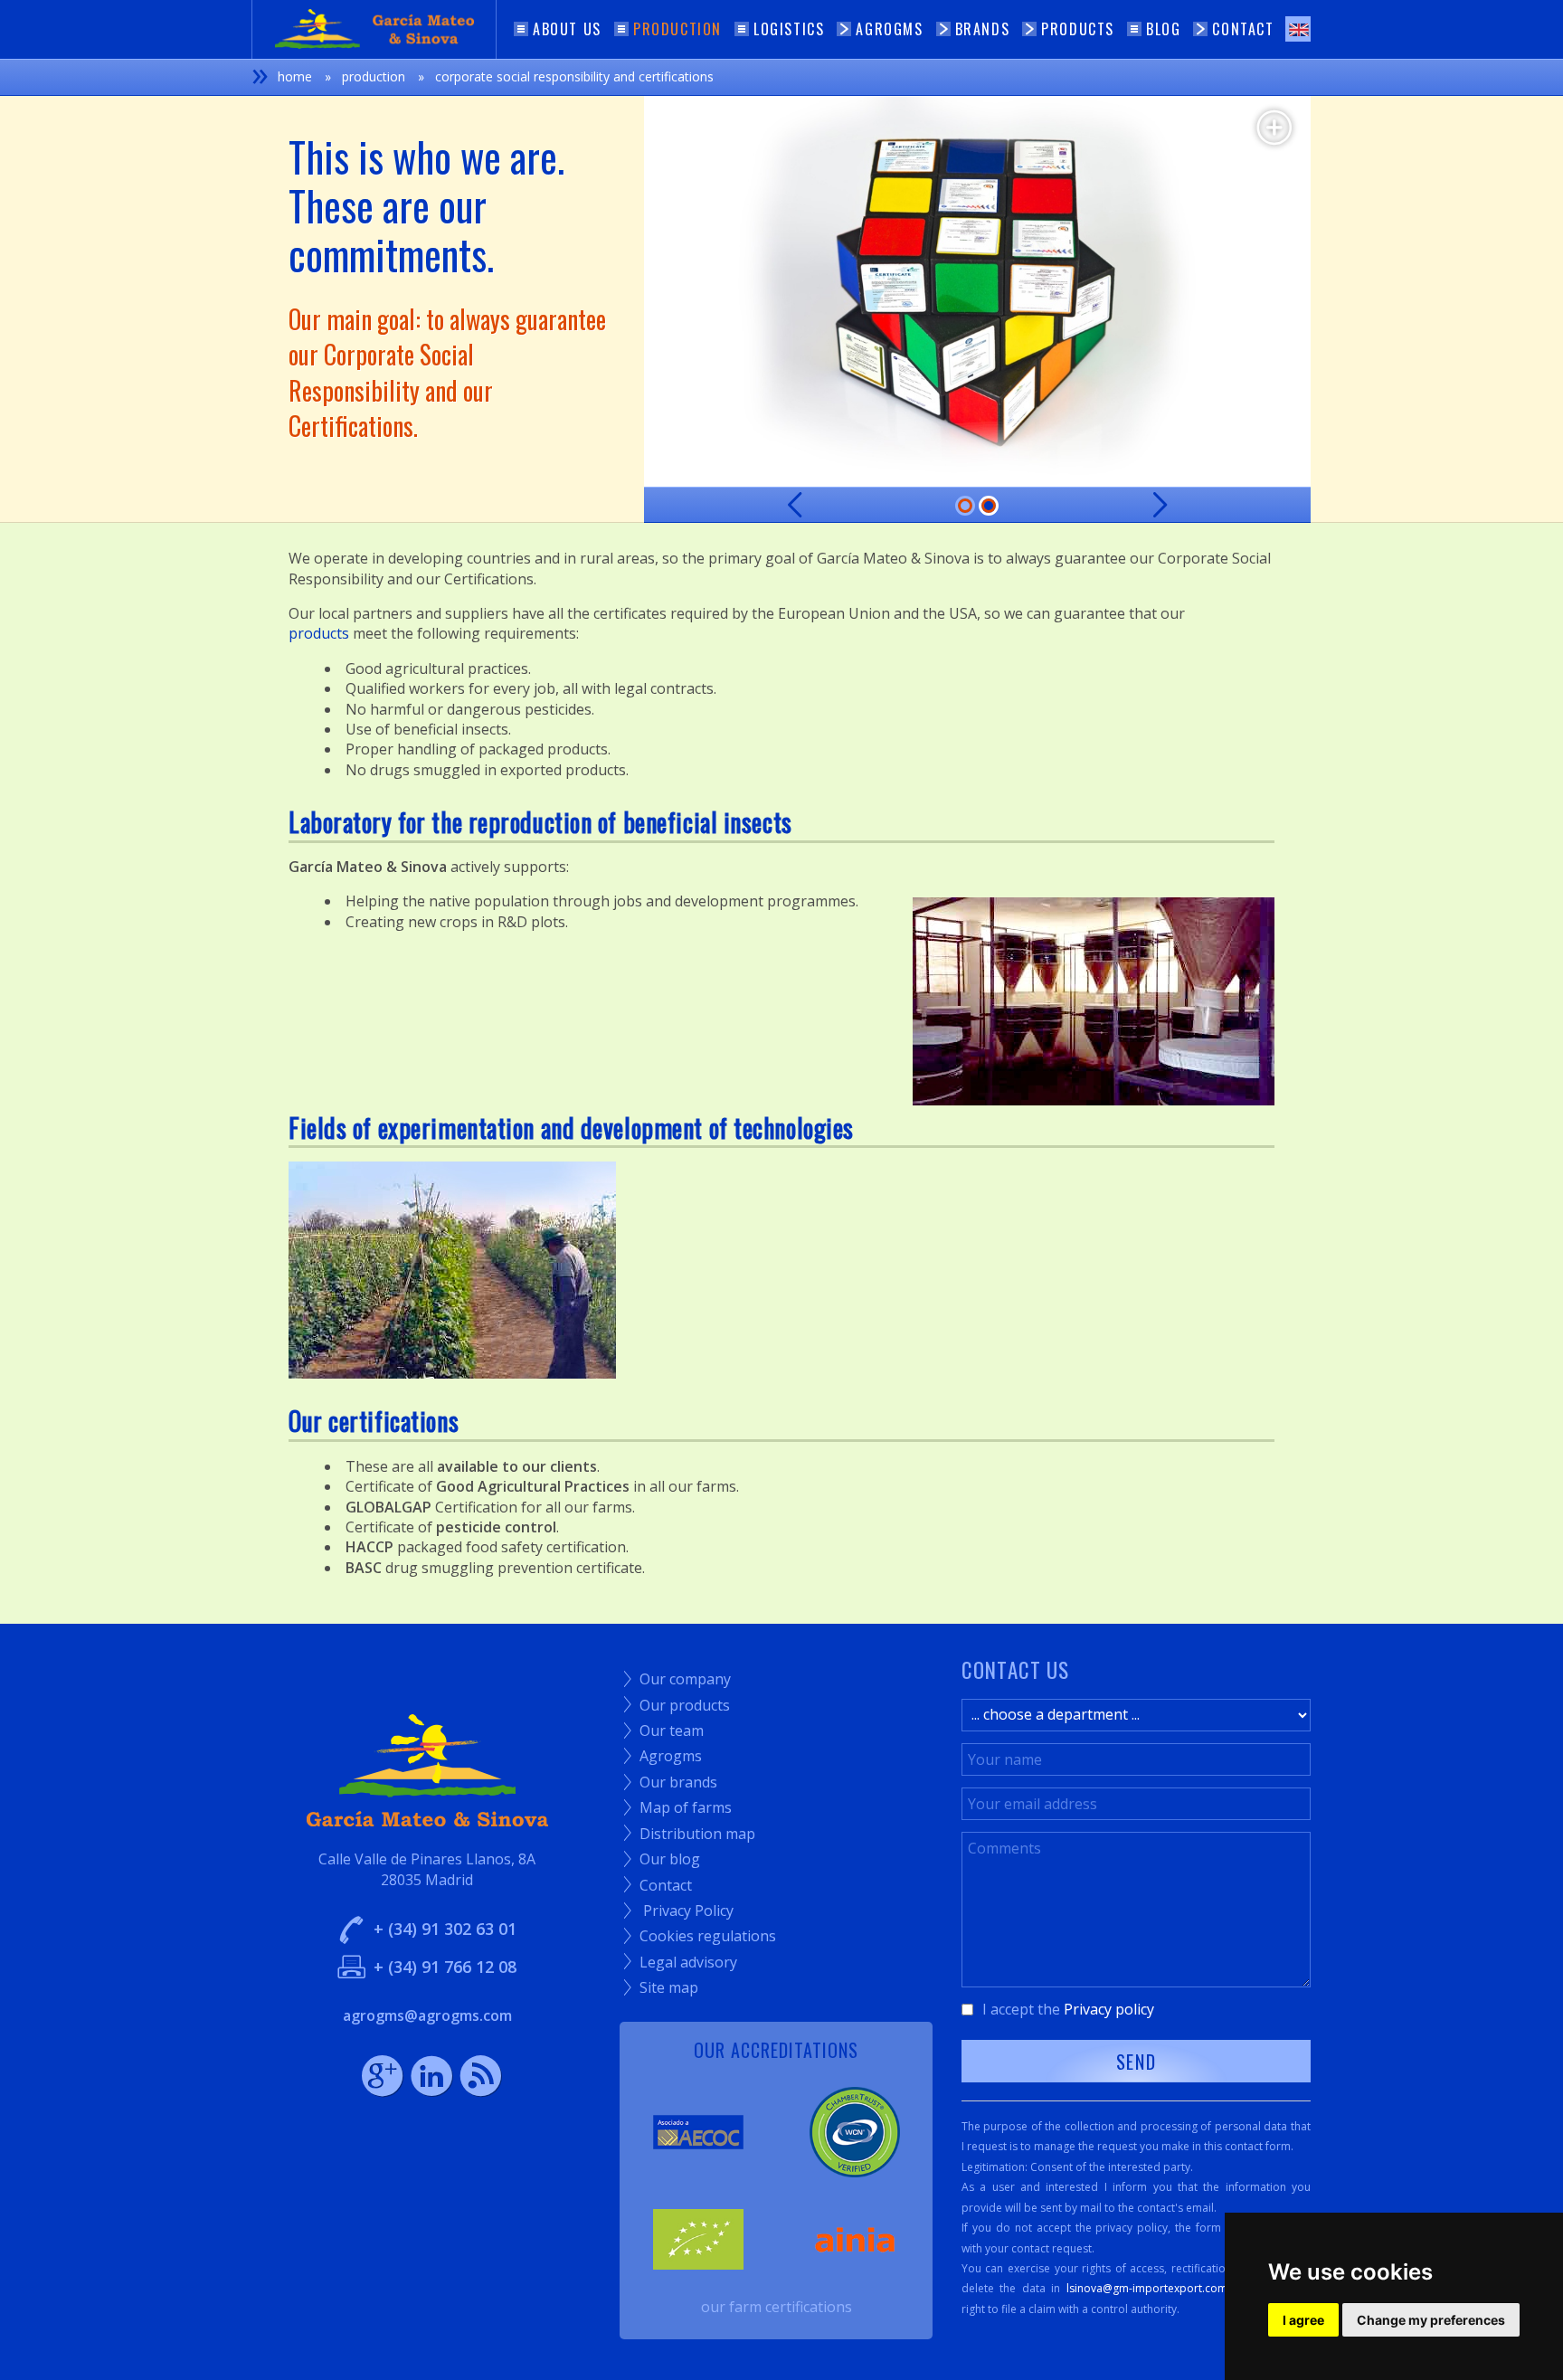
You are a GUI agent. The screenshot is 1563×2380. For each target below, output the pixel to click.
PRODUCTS (1078, 29)
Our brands (671, 1782)
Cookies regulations (700, 1936)
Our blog (662, 1859)
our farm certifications (777, 2307)
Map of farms (678, 1807)
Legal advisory (681, 1962)
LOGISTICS (789, 29)
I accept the (1068, 2009)
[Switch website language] (1298, 29)
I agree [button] (1303, 2320)
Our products (677, 1705)
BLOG (1163, 29)
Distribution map (690, 1834)
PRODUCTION (677, 29)
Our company (677, 1679)
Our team (664, 1730)
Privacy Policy (679, 1911)
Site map (661, 1987)
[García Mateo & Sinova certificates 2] (977, 291)
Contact (658, 1885)
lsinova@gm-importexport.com (1147, 2288)
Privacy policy (1109, 2009)
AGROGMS (889, 29)
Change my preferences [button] (1431, 2320)
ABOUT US (567, 29)
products (319, 633)
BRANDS (983, 29)
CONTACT (1243, 29)
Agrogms (663, 1756)
